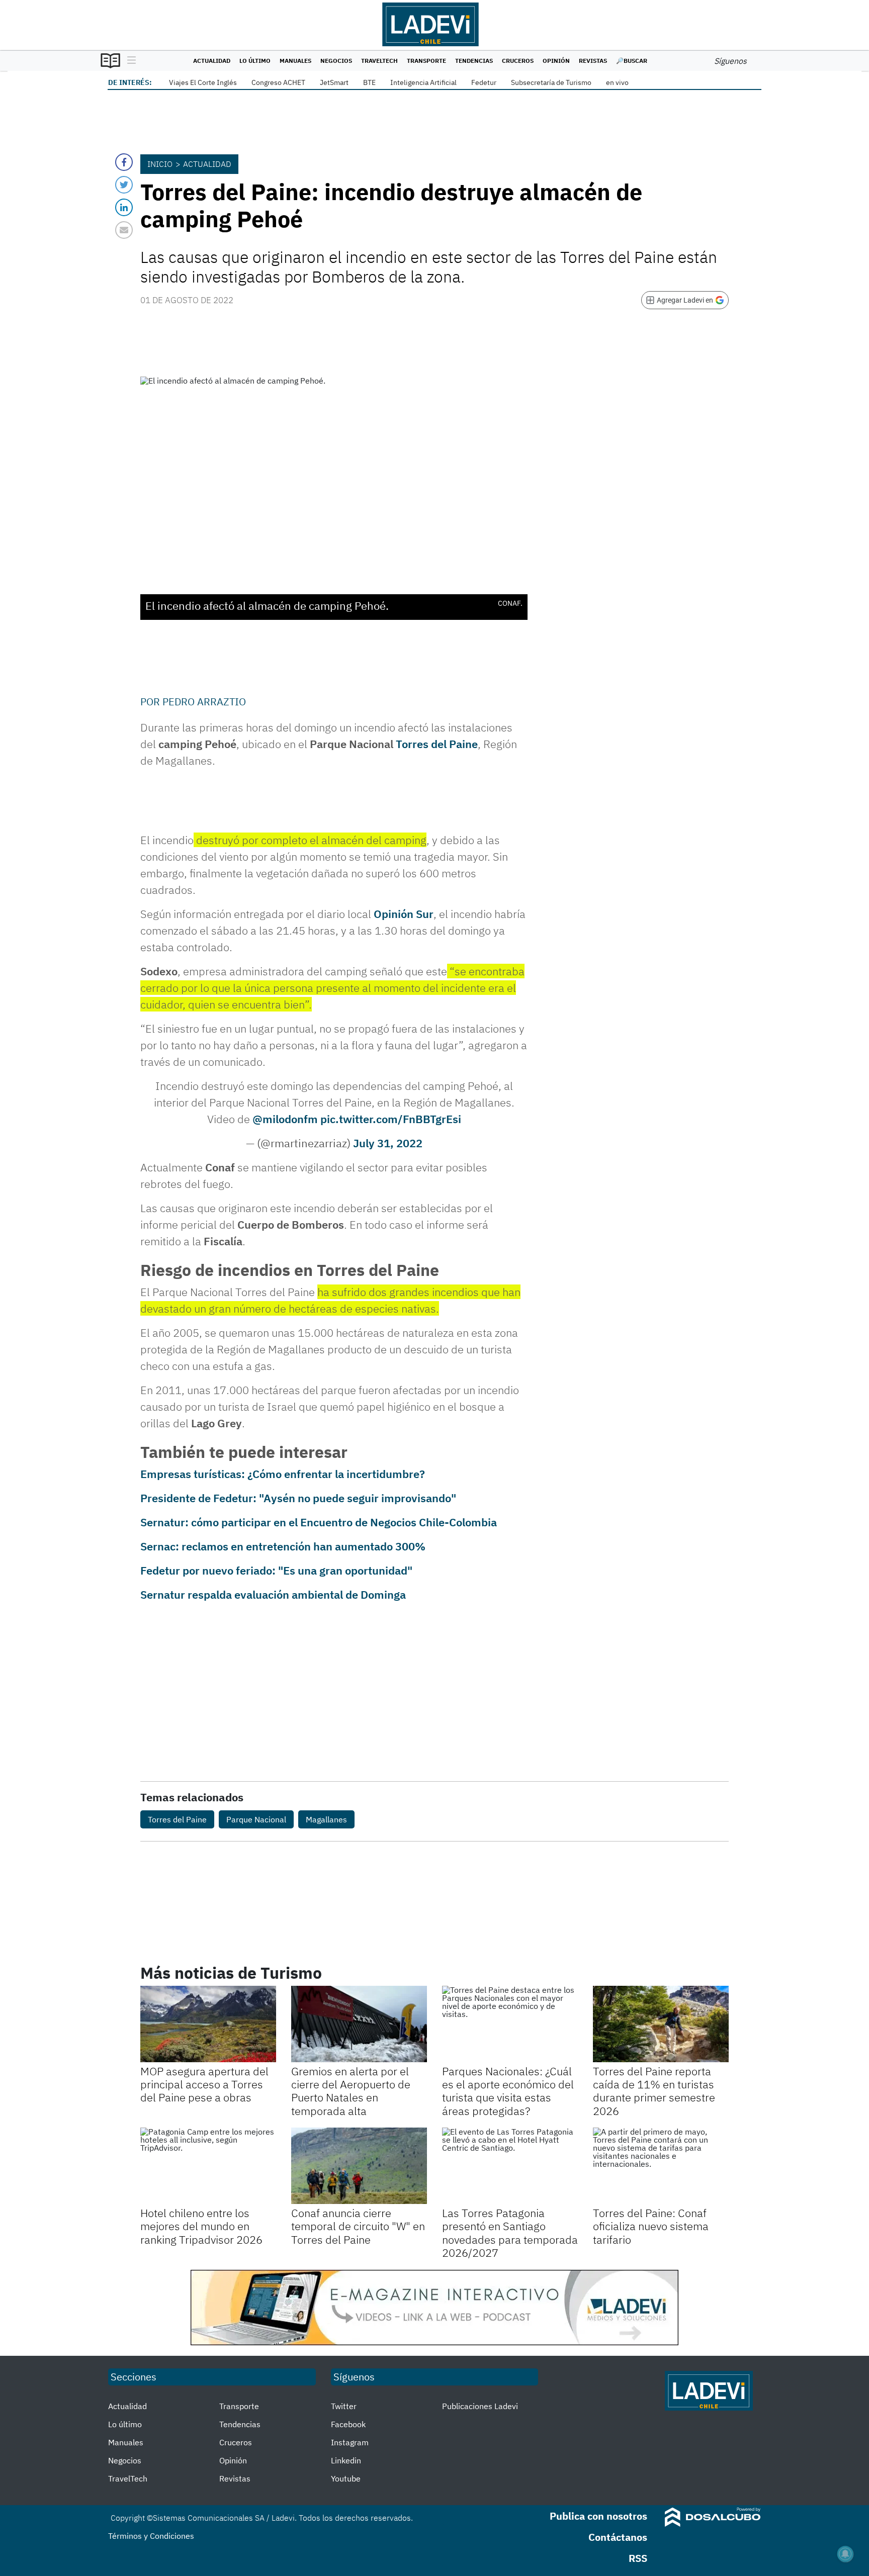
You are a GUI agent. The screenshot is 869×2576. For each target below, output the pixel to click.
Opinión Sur (404, 914)
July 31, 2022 (388, 1143)
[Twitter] (124, 185)
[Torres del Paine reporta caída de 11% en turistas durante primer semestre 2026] (661, 2024)
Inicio (160, 164)
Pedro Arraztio (204, 702)
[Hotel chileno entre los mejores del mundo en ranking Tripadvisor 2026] (208, 2166)
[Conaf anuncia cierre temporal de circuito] (359, 2166)
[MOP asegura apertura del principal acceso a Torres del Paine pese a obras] (208, 2024)
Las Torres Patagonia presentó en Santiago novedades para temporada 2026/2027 (510, 2233)
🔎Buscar (632, 61)
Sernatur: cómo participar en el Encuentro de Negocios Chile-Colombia (319, 1522)
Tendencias (474, 61)
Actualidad (212, 61)
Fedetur (484, 82)
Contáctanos (618, 2537)
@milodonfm (285, 1119)
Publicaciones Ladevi (480, 2406)
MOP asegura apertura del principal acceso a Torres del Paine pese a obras (204, 2084)
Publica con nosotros (598, 2516)
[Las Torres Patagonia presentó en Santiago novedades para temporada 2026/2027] (510, 2166)
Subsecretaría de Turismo (551, 82)
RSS (638, 2558)
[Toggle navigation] (129, 61)
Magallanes (326, 1819)
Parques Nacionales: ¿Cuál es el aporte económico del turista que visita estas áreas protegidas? (508, 2091)
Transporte (426, 61)
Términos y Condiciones (151, 2536)
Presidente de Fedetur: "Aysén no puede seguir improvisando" (298, 1498)
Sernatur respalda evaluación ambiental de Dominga (273, 1594)
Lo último (255, 61)
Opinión (556, 61)
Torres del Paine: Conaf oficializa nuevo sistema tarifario (651, 2226)
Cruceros (518, 61)
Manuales (295, 61)
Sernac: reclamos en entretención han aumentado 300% (283, 1546)
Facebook (348, 2424)
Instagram (350, 2442)
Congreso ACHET (278, 82)
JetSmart (334, 82)
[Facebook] (124, 162)
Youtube (346, 2478)
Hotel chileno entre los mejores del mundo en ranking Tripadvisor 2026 (201, 2226)
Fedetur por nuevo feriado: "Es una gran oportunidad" (276, 1570)
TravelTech (379, 61)
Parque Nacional (256, 1819)
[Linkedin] (124, 207)
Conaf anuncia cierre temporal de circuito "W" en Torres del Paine (358, 2226)
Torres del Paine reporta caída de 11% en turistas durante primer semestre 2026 (654, 2091)
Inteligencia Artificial (423, 82)
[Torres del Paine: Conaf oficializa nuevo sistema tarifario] (661, 2166)
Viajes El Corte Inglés (203, 82)
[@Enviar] (124, 230)
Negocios (336, 61)
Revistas (593, 61)
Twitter (344, 2406)
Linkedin (346, 2460)
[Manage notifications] (845, 2554)
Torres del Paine (437, 744)
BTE (369, 82)
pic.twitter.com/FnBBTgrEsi (391, 1119)
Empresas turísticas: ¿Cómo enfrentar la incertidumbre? (283, 1474)
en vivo (617, 82)
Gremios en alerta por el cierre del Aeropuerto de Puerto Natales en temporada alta (351, 2091)
